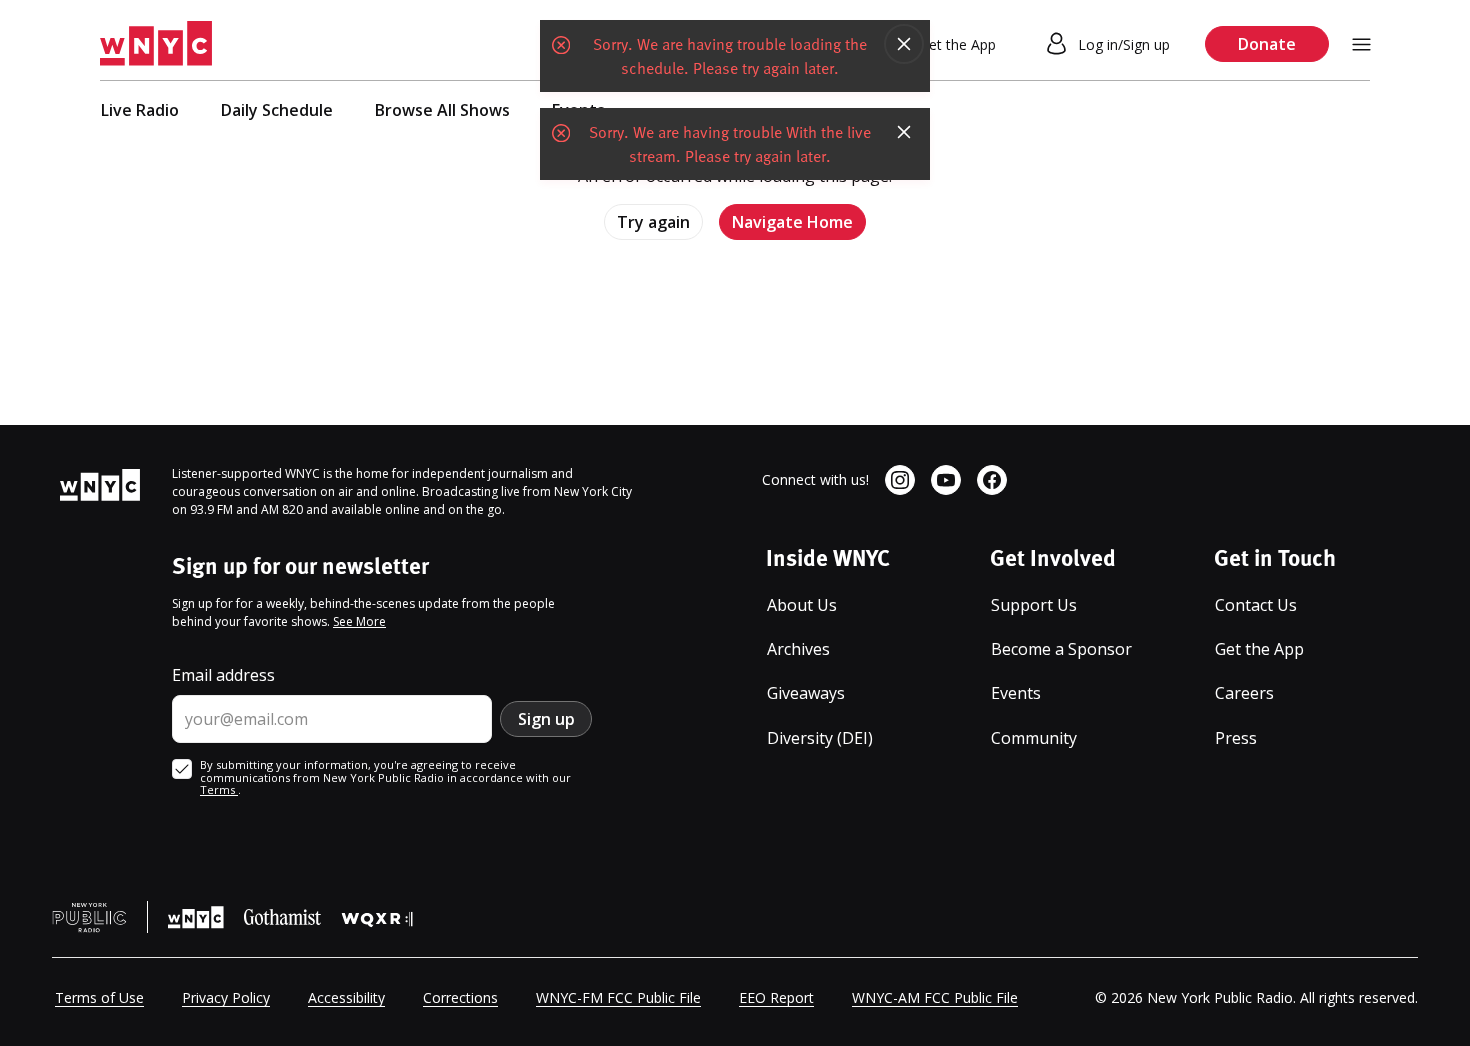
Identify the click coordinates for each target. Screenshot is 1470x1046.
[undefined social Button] (900, 480)
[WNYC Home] (156, 44)
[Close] (904, 44)
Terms (219, 789)
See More (359, 621)
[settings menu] (1361, 44)
